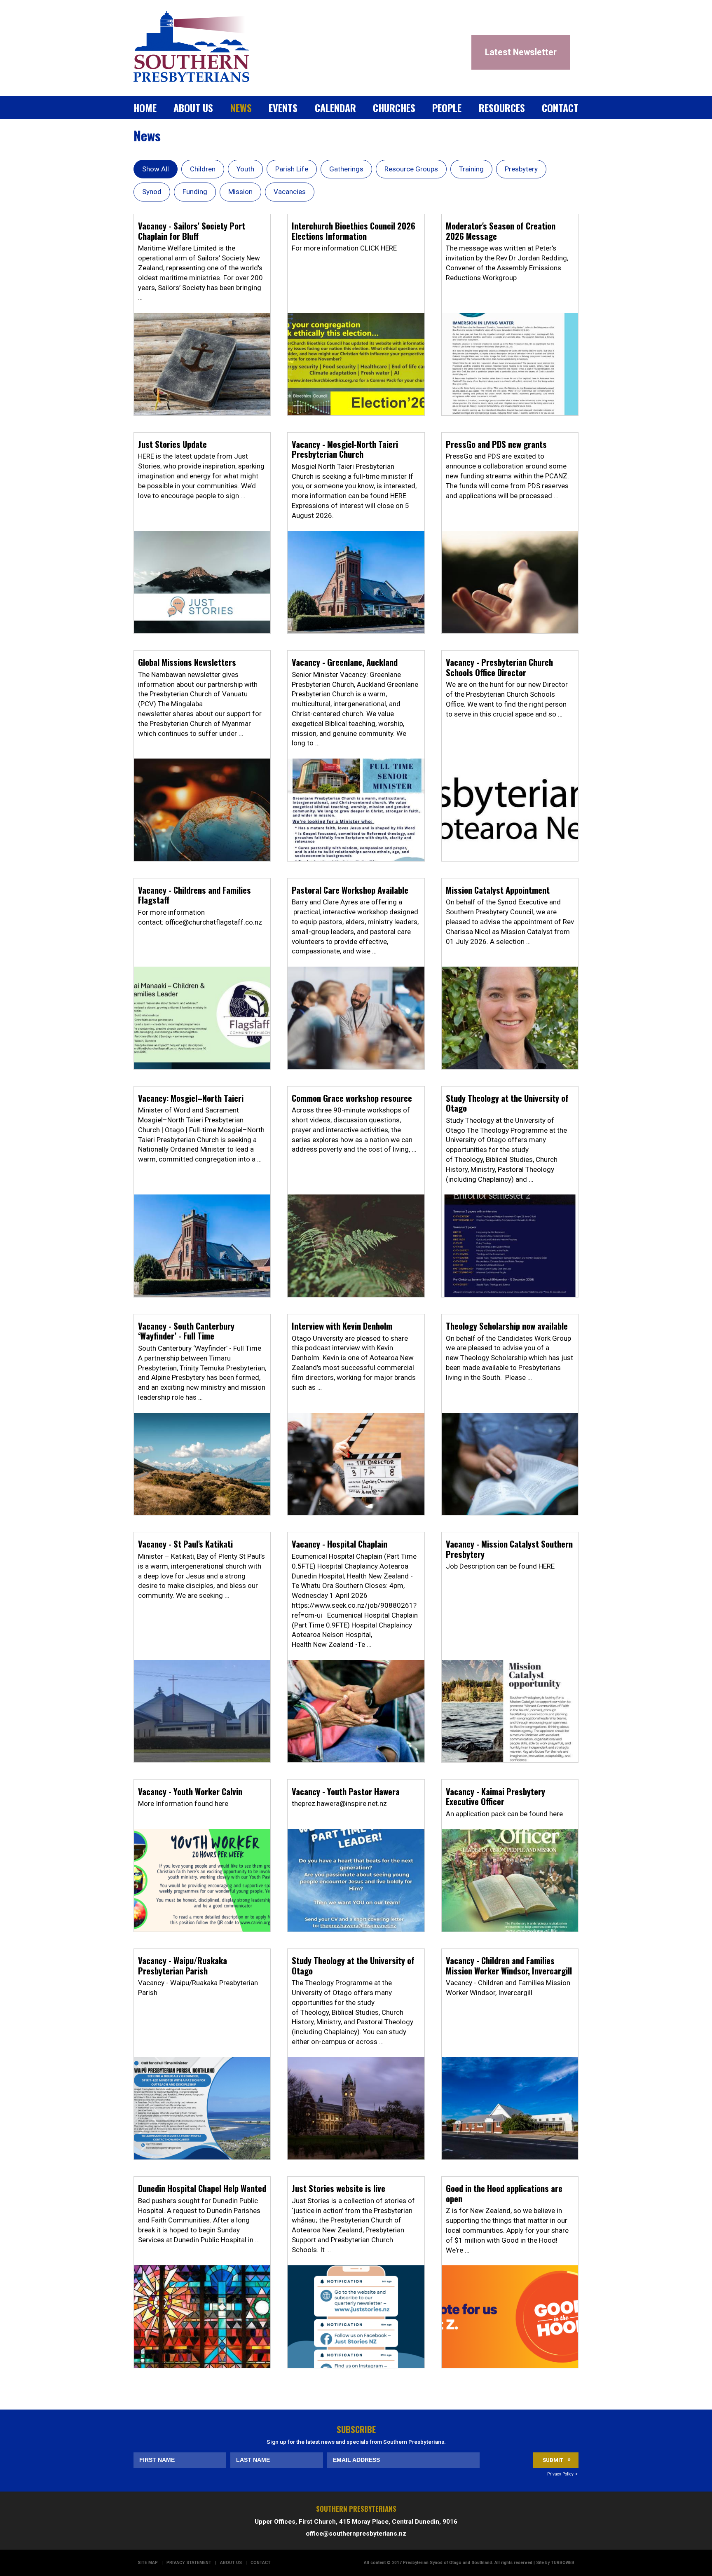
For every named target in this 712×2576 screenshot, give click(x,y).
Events (283, 108)
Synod (152, 192)
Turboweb (563, 2563)
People (447, 108)
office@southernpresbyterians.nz (356, 2534)
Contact (560, 108)
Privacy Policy (560, 2474)
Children (203, 169)
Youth (245, 169)
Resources (502, 108)
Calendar (335, 108)
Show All (156, 169)
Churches (394, 108)
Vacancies (290, 192)
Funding (195, 192)
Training (471, 169)
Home (145, 108)
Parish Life (292, 169)
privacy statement (189, 2563)
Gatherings (346, 169)
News (241, 108)
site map (148, 2563)
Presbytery (521, 169)
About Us (193, 108)
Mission (240, 192)
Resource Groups (411, 169)
